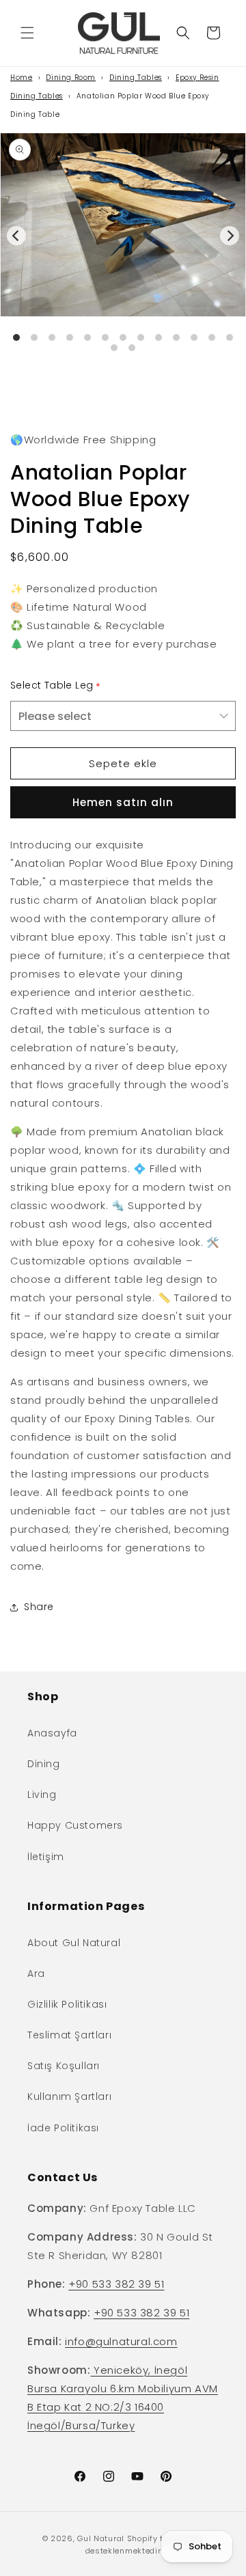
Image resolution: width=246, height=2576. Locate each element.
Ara (36, 1973)
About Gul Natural (74, 1943)
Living (42, 1795)
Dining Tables (136, 78)
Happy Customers (75, 1825)
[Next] (230, 236)
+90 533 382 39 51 (116, 2284)
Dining (44, 1764)
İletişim (46, 1857)
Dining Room (71, 78)
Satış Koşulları (64, 2066)
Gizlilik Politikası (67, 2004)
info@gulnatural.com (121, 2341)
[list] (123, 256)
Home (21, 78)
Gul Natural (101, 2538)
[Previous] (16, 236)
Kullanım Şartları (69, 2096)
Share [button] (39, 1607)
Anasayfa (52, 1733)
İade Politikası (63, 2128)
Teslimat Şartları (69, 2035)
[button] (27, 33)
